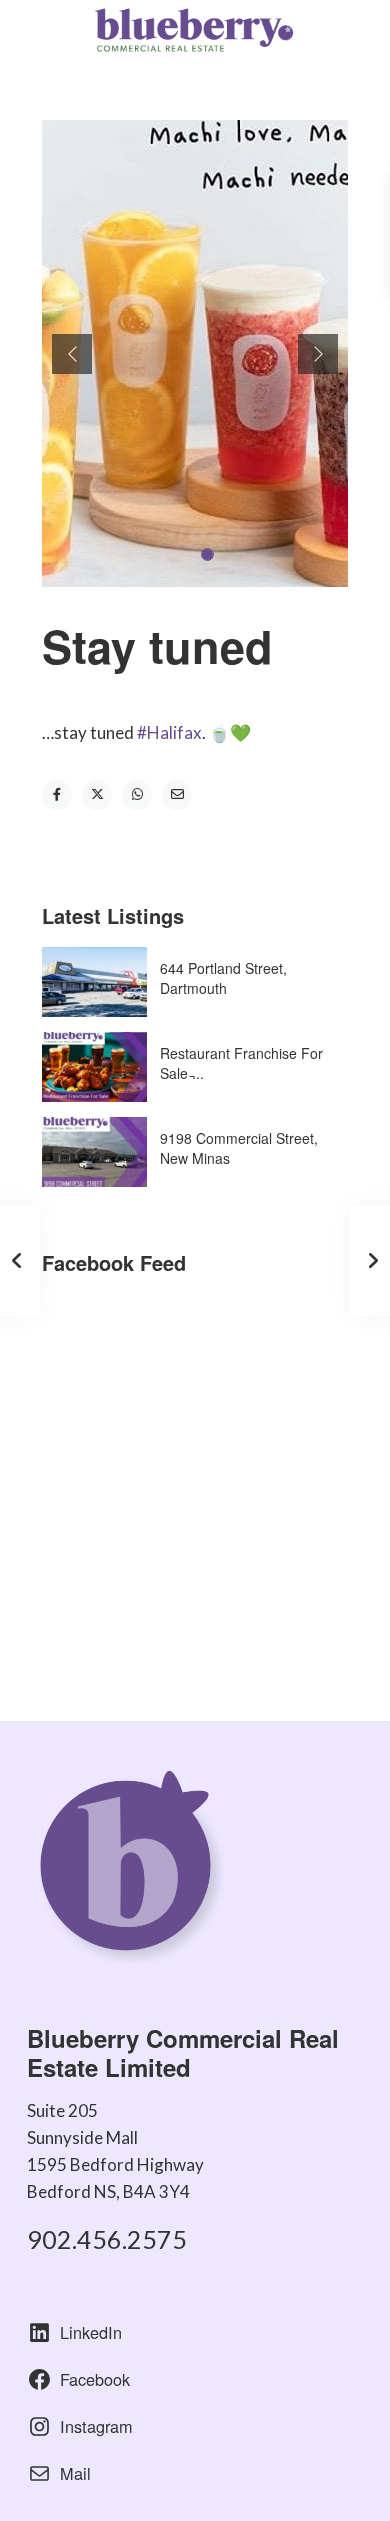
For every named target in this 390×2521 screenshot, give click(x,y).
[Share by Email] (177, 795)
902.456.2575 (107, 2239)
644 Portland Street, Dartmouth (223, 978)
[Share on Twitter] (97, 795)
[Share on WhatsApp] (137, 795)
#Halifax (169, 732)
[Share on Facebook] (57, 795)
